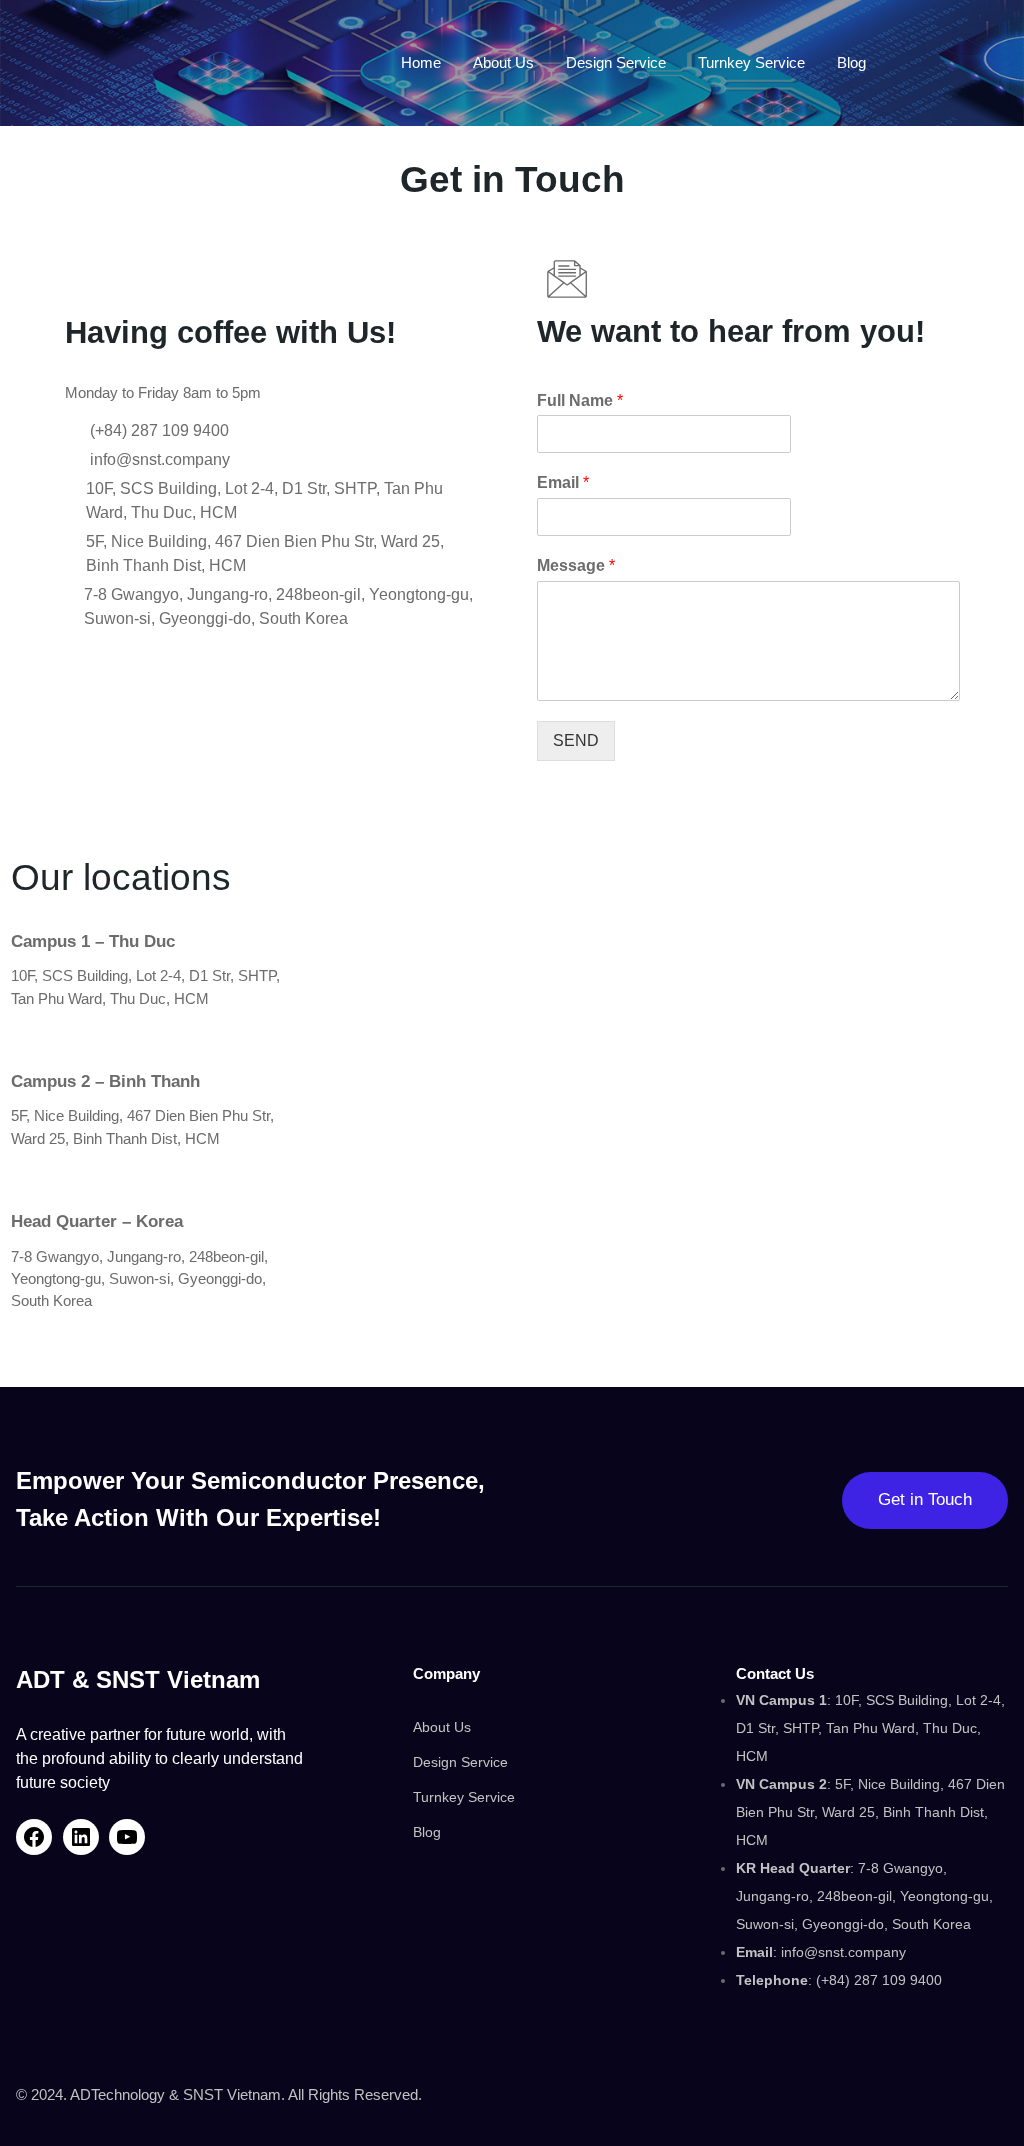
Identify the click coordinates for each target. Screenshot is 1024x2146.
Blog (427, 1832)
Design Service (460, 1762)
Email (563, 482)
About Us (442, 1727)
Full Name (580, 400)
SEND (576, 740)
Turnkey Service (464, 1797)
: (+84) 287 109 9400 (839, 1980)
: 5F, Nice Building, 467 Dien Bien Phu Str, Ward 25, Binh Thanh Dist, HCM (870, 1812)
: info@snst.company (821, 1952)
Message (576, 565)
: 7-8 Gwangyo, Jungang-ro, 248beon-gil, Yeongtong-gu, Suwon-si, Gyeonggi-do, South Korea (864, 1896)
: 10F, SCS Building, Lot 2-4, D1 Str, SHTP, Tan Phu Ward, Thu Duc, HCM (870, 1728)
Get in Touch (925, 1499)
